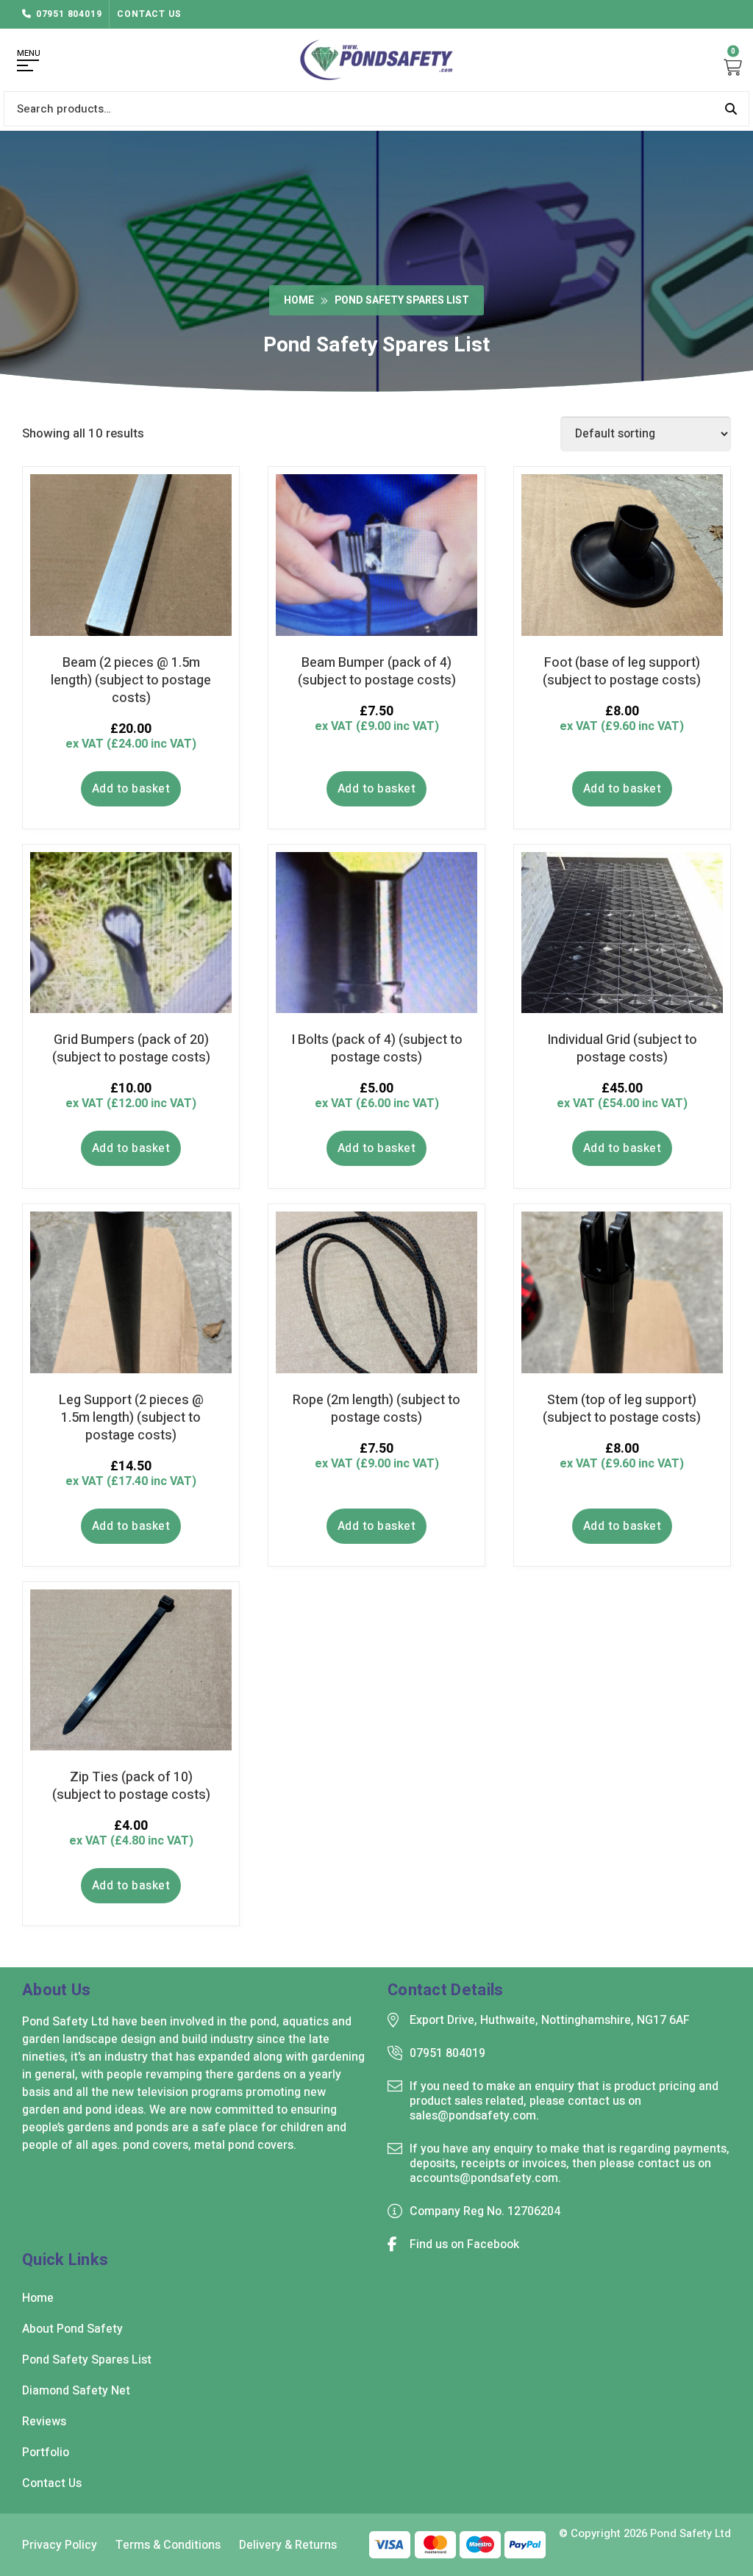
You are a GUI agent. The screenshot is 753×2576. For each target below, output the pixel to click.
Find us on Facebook (464, 2244)
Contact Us (149, 14)
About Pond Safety (72, 2329)
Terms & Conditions (168, 2545)
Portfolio (46, 2452)
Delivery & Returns (288, 2545)
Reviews (44, 2422)
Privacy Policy (60, 2545)
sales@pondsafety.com (473, 2116)
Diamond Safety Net (76, 2391)
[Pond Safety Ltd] (376, 60)
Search (731, 109)
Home (299, 300)
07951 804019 (69, 14)
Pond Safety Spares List (87, 2360)
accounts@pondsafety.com (484, 2178)
